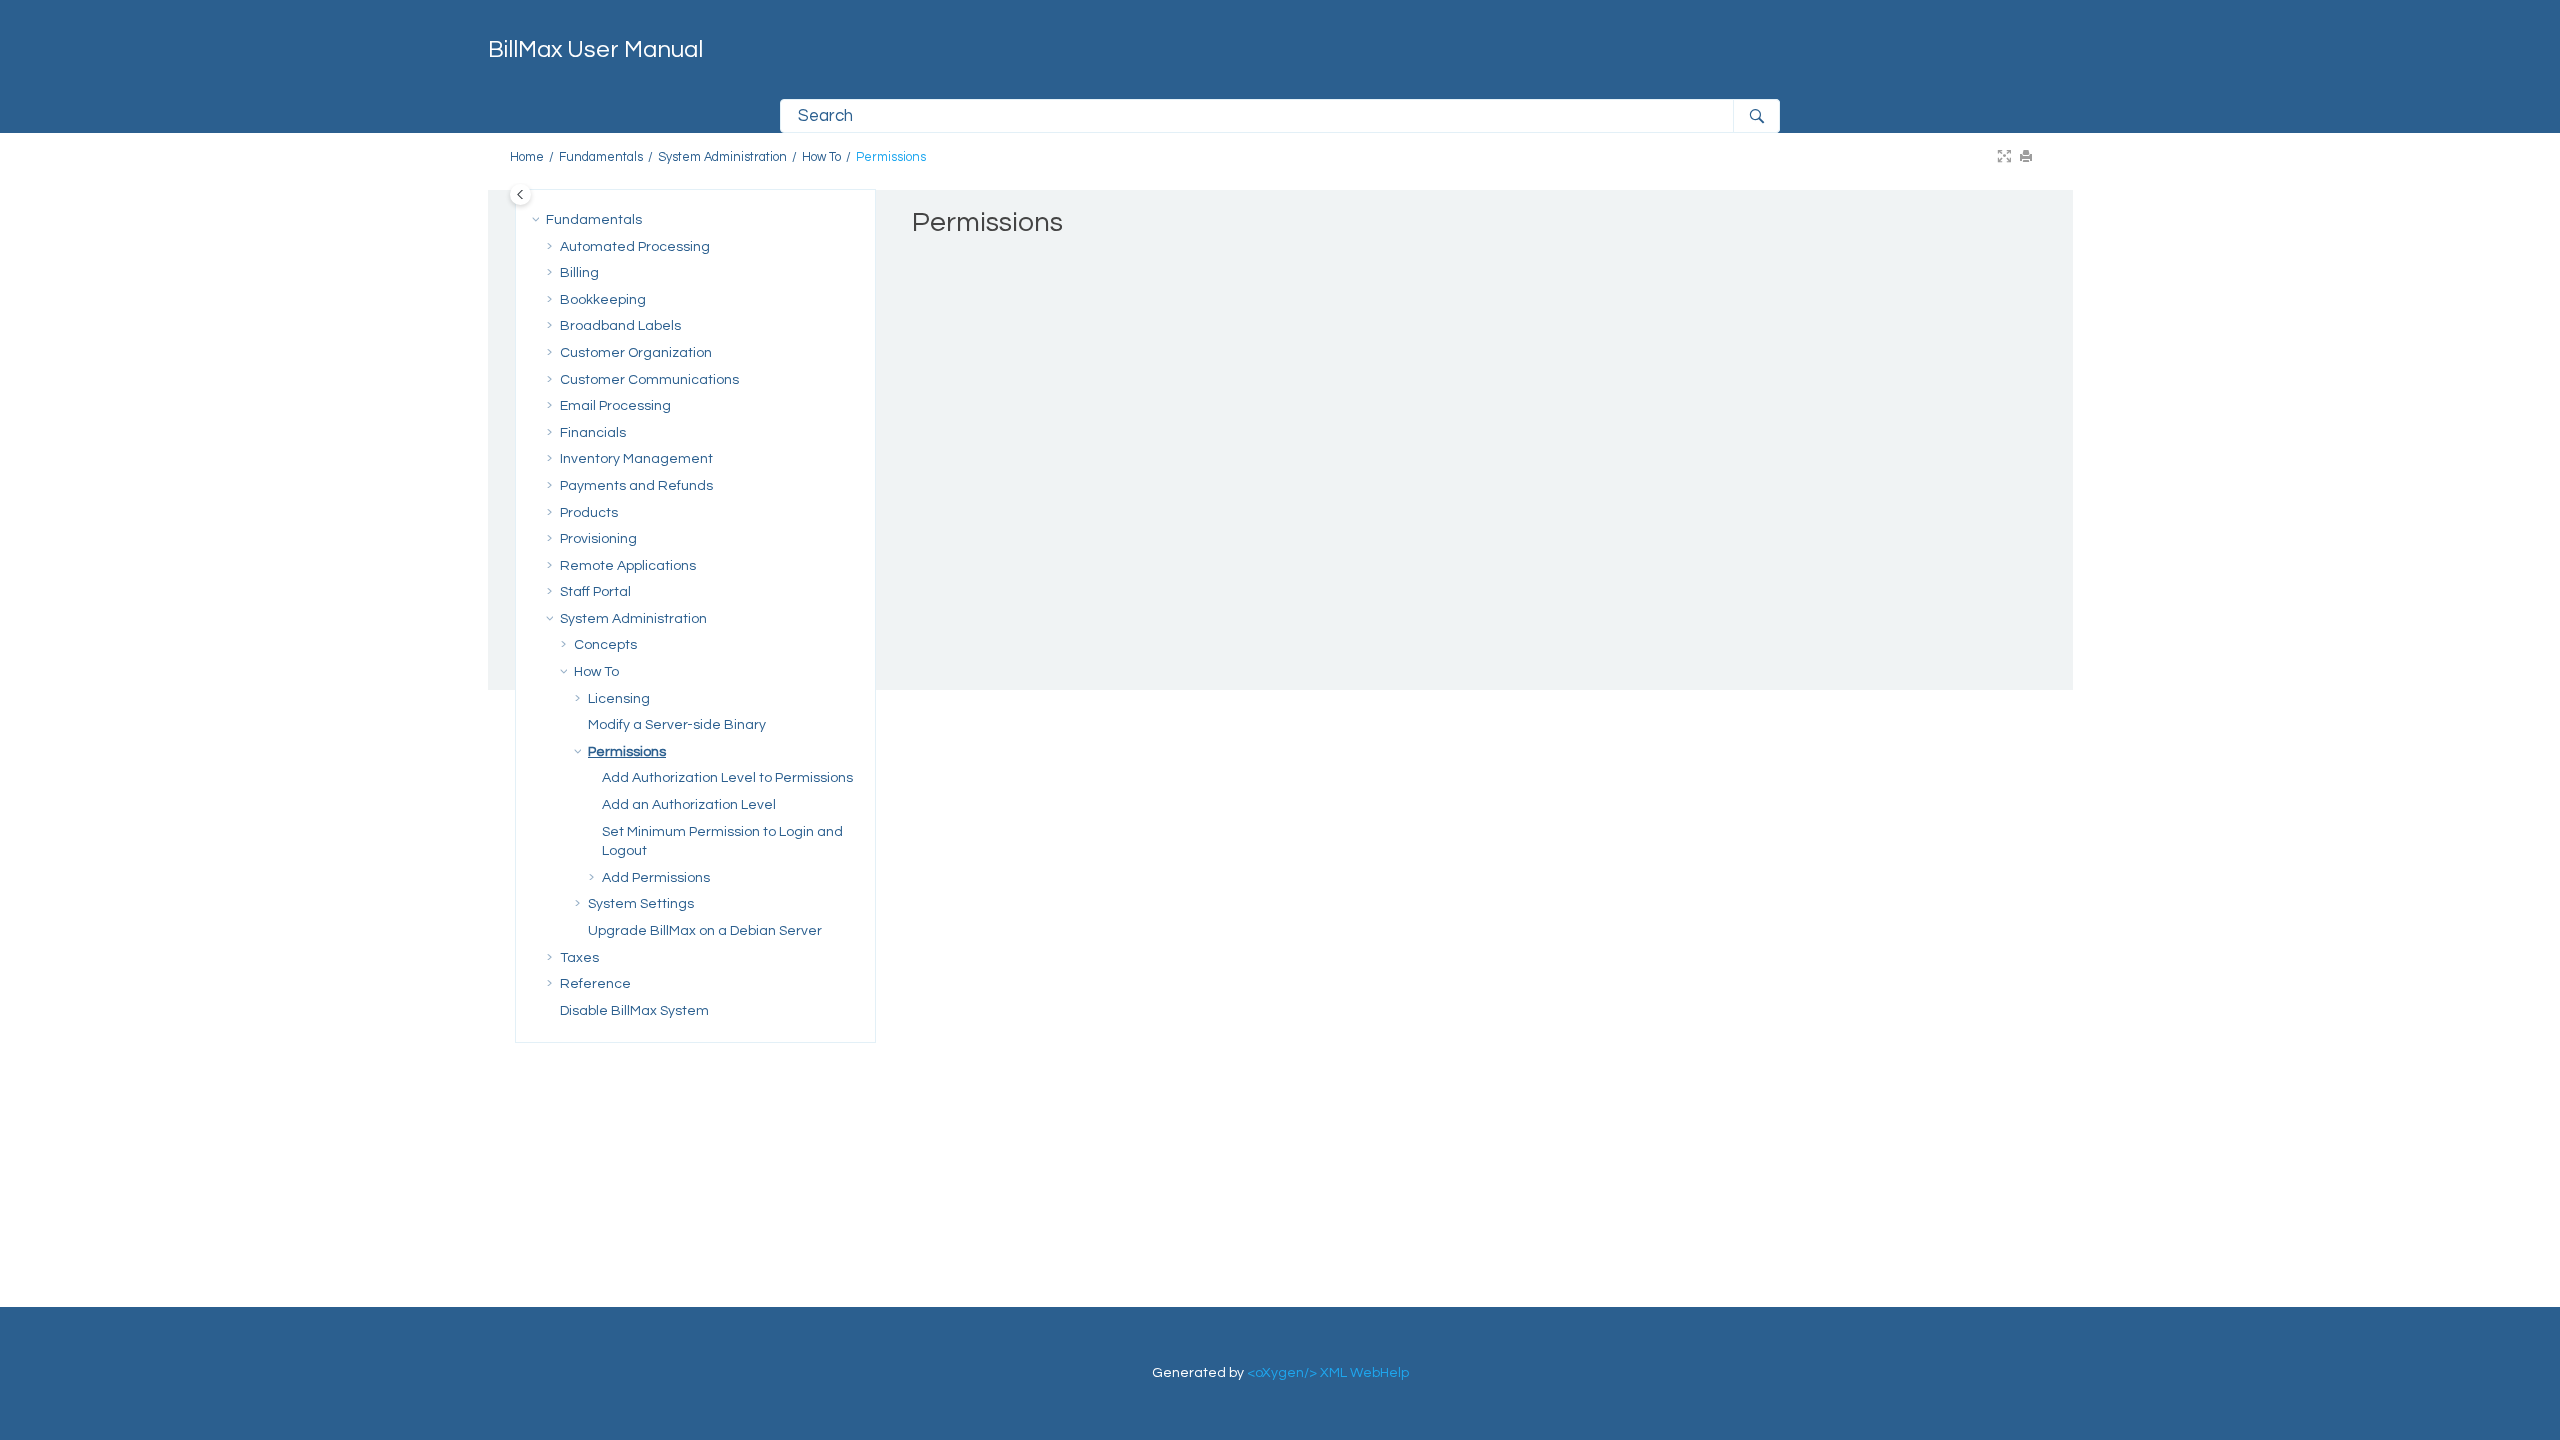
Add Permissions (656, 878)
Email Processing (615, 406)
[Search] (1756, 116)
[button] (538, 221)
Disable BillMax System (634, 1011)
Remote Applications (628, 566)
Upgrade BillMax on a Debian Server (705, 931)
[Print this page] (2028, 158)
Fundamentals (601, 157)
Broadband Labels (620, 326)
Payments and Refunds (636, 486)
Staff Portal (595, 592)
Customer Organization (636, 353)
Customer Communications (649, 380)
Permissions (891, 157)
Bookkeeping (603, 300)
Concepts (605, 645)
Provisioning (598, 539)
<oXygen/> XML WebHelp (1328, 1373)
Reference (595, 984)
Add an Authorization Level (689, 805)
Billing (579, 273)
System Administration (722, 157)
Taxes (579, 958)
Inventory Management (636, 459)
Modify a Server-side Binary (677, 725)
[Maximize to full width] (2006, 158)
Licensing (619, 699)
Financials (593, 433)
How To (821, 157)
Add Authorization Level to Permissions (727, 778)
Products (589, 513)
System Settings (641, 904)
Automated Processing (635, 247)
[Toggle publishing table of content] (520, 194)
